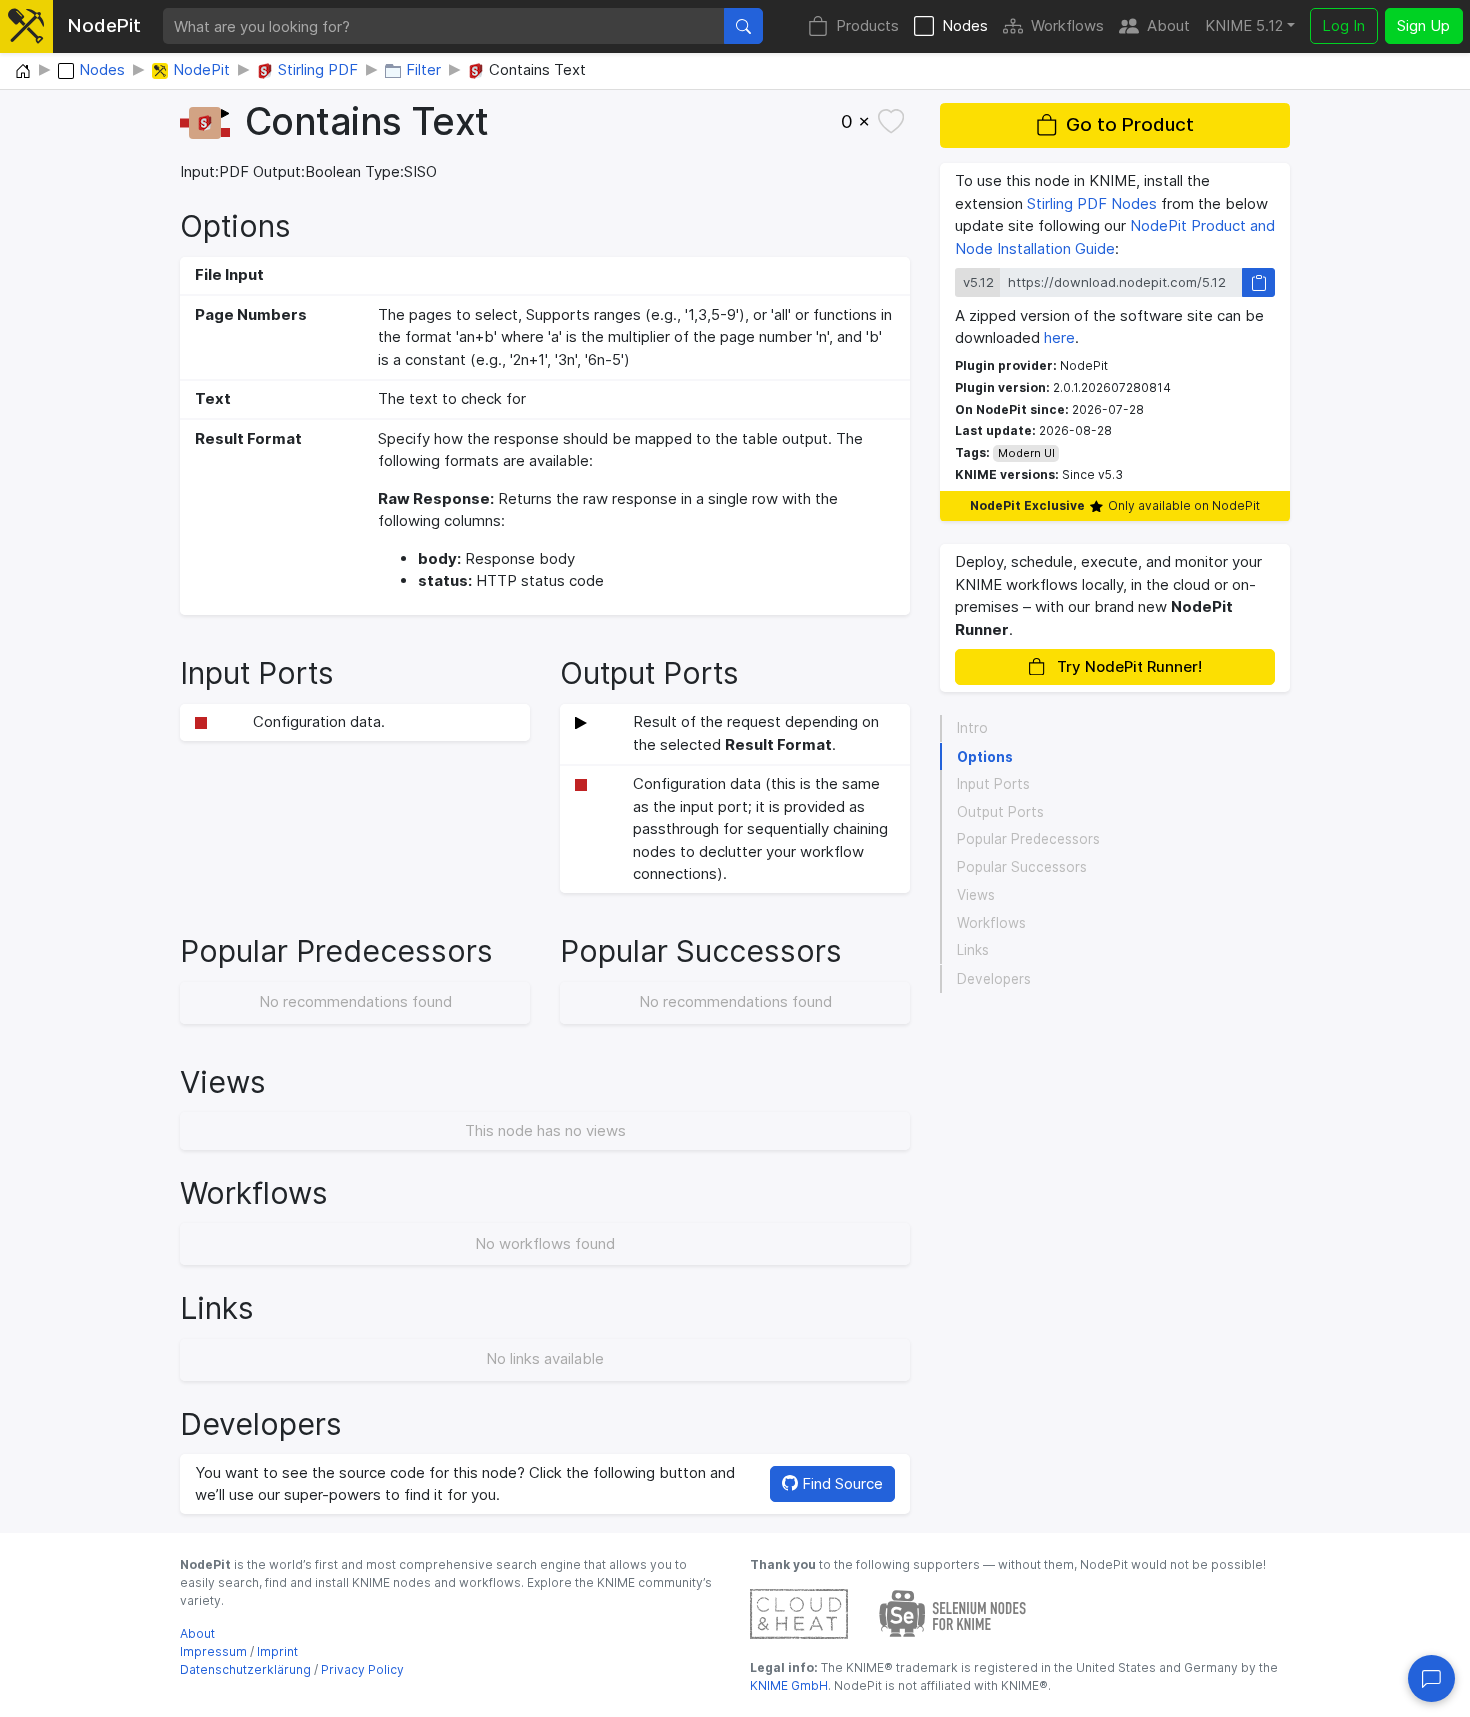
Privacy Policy (362, 1669)
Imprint (277, 1651)
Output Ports (1000, 812)
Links (973, 951)
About (1168, 25)
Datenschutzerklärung (245, 1669)
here (1059, 337)
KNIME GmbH (789, 1685)
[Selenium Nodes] (953, 1612)
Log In (1343, 25)
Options (985, 757)
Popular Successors (1022, 868)
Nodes (965, 25)
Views (976, 895)
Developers (994, 979)
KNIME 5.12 (1244, 25)
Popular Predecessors (1028, 840)
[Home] (23, 72)
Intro (972, 729)
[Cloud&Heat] (799, 1612)
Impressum (213, 1651)
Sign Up (1423, 25)
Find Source (840, 1483)
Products (867, 25)
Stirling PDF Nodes (1092, 203)
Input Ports (993, 784)
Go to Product (1130, 125)
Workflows (1067, 25)
